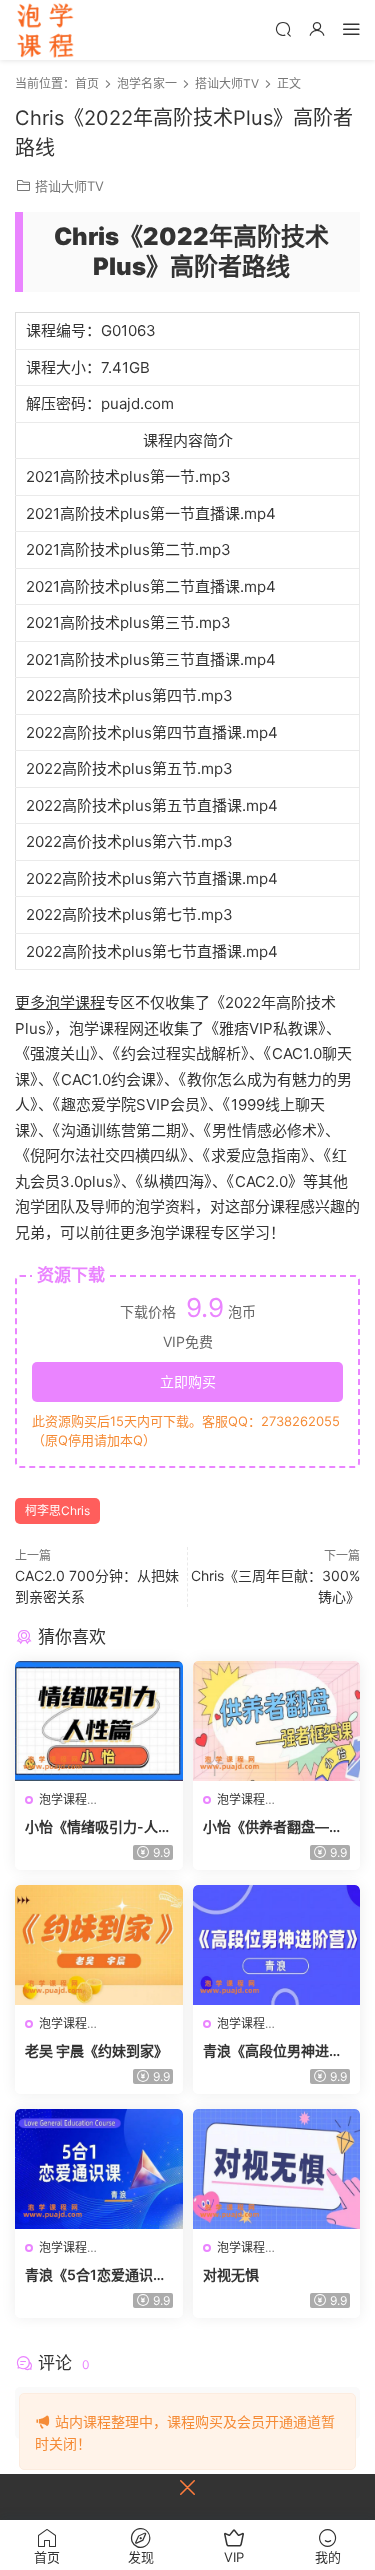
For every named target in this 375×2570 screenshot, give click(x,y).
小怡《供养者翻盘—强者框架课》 (273, 1827)
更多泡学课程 (60, 1002)
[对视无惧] (277, 2169)
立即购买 (188, 1381)
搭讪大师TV (69, 186)
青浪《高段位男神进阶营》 (273, 2051)
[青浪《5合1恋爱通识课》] (99, 2169)
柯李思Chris (57, 1510)
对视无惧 (231, 2274)
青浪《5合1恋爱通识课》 (89, 2275)
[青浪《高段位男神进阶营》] (277, 1945)
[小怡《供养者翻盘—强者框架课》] (277, 1721)
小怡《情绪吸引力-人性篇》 (98, 1827)
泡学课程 (45, 30)
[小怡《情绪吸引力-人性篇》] (99, 1721)
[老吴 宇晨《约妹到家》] (99, 1945)
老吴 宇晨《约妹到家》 (96, 2050)
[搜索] (283, 28)
